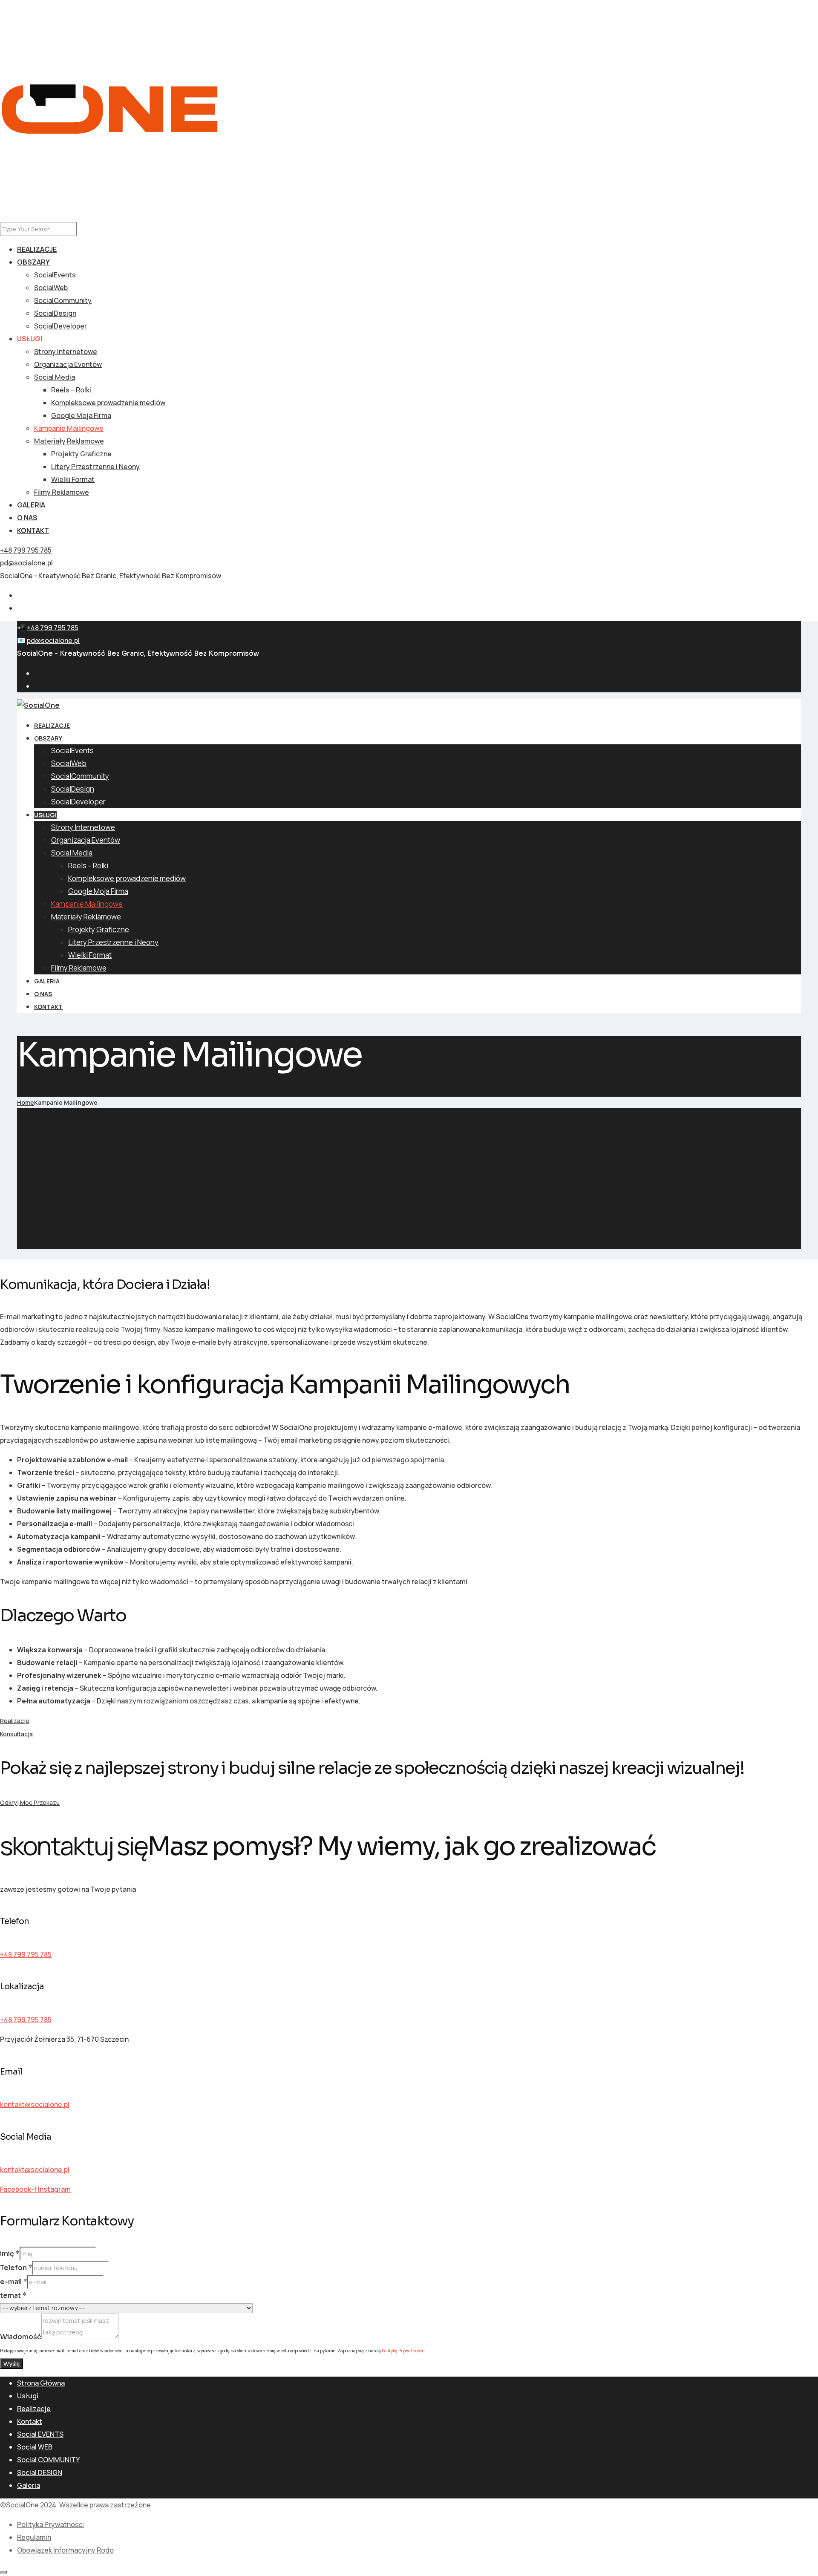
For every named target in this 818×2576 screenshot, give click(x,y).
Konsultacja (16, 1734)
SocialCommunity (63, 300)
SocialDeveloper (60, 326)
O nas (27, 518)
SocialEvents (55, 275)
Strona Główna (41, 2383)
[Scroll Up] (3, 2572)
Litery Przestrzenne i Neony (95, 467)
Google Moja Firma (81, 415)
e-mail (14, 2282)
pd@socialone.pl (26, 563)
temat (13, 2295)
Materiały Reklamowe (69, 441)
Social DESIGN (40, 2472)
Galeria (31, 505)
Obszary (33, 262)
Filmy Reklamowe (62, 492)
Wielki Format (73, 479)
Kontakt (33, 530)
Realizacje (37, 249)
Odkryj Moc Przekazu (30, 1802)
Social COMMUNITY (48, 2460)
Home (26, 1102)
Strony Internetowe (66, 352)
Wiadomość (21, 2337)
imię (10, 2254)
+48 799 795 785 (26, 550)
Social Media (55, 377)
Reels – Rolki (71, 390)
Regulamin (34, 2537)
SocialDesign (55, 313)
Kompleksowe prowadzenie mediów (108, 403)
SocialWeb (51, 288)
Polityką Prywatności (402, 2351)
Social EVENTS (40, 2434)
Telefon (16, 2268)
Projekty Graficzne (81, 454)
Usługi (30, 339)
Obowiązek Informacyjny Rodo (65, 2550)
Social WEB (35, 2447)
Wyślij (12, 2364)
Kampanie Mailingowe (69, 428)
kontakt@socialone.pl (35, 2104)
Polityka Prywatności (50, 2524)
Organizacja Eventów (68, 364)
